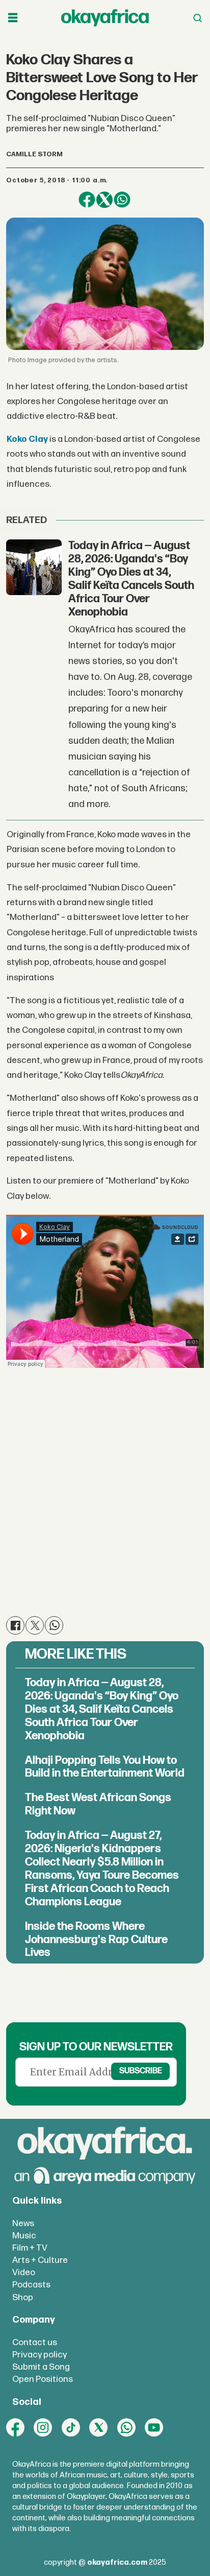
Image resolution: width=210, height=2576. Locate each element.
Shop (23, 2297)
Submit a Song (41, 2367)
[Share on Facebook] (87, 200)
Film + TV (30, 2248)
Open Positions (43, 2379)
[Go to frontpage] (105, 18)
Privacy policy (40, 2355)
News (23, 2223)
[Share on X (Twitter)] (104, 200)
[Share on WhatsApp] (122, 200)
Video (24, 2272)
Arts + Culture (40, 2260)
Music (24, 2236)
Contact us (35, 2342)
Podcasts (31, 2285)
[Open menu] (13, 18)
